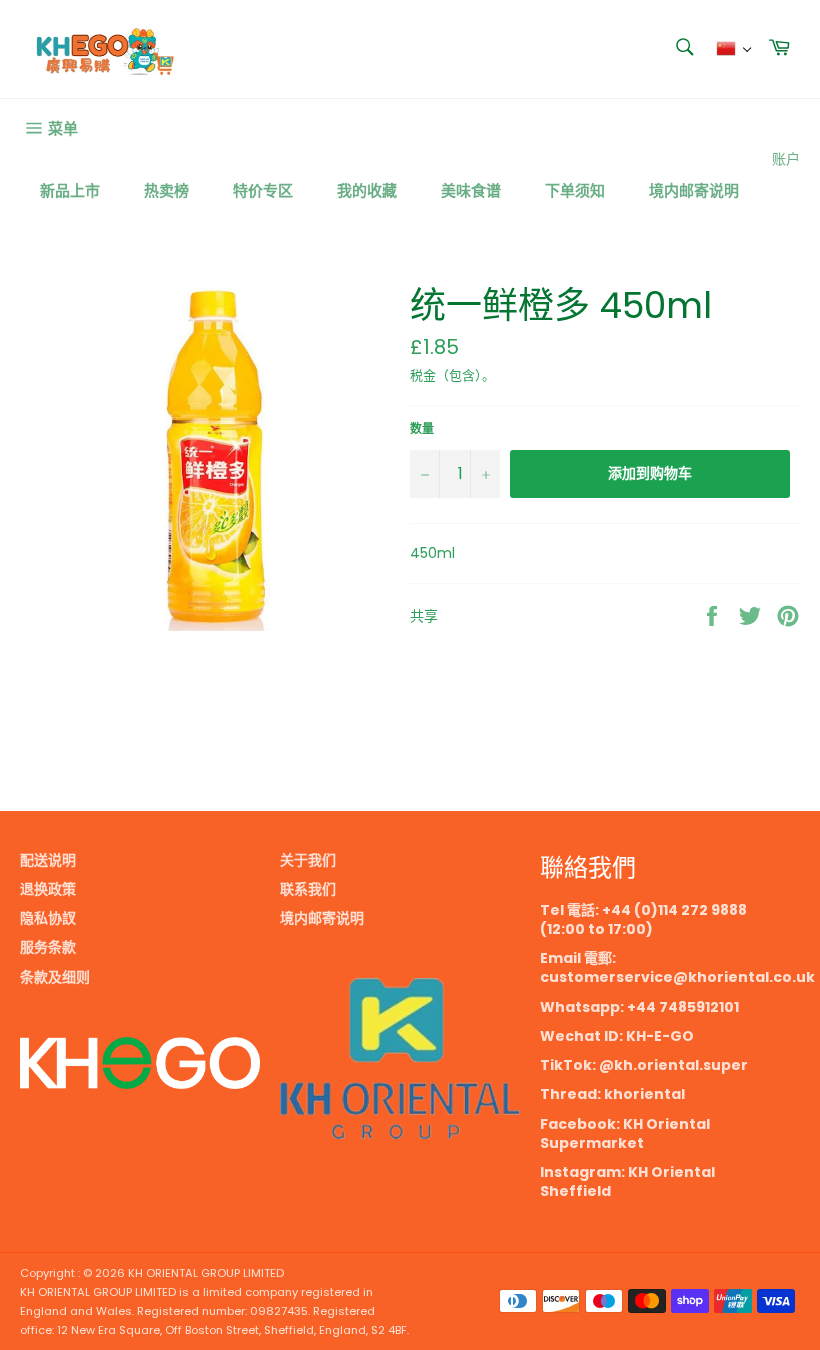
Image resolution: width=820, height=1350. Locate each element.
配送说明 (48, 860)
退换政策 (48, 889)
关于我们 (308, 860)
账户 (786, 159)
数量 (422, 429)
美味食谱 (471, 190)
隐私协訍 (48, 918)
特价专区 (263, 190)
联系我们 (308, 889)
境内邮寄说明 (694, 190)
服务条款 (48, 947)
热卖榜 (166, 190)
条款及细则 (55, 977)
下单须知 (575, 190)
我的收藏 (367, 190)
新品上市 (70, 190)
